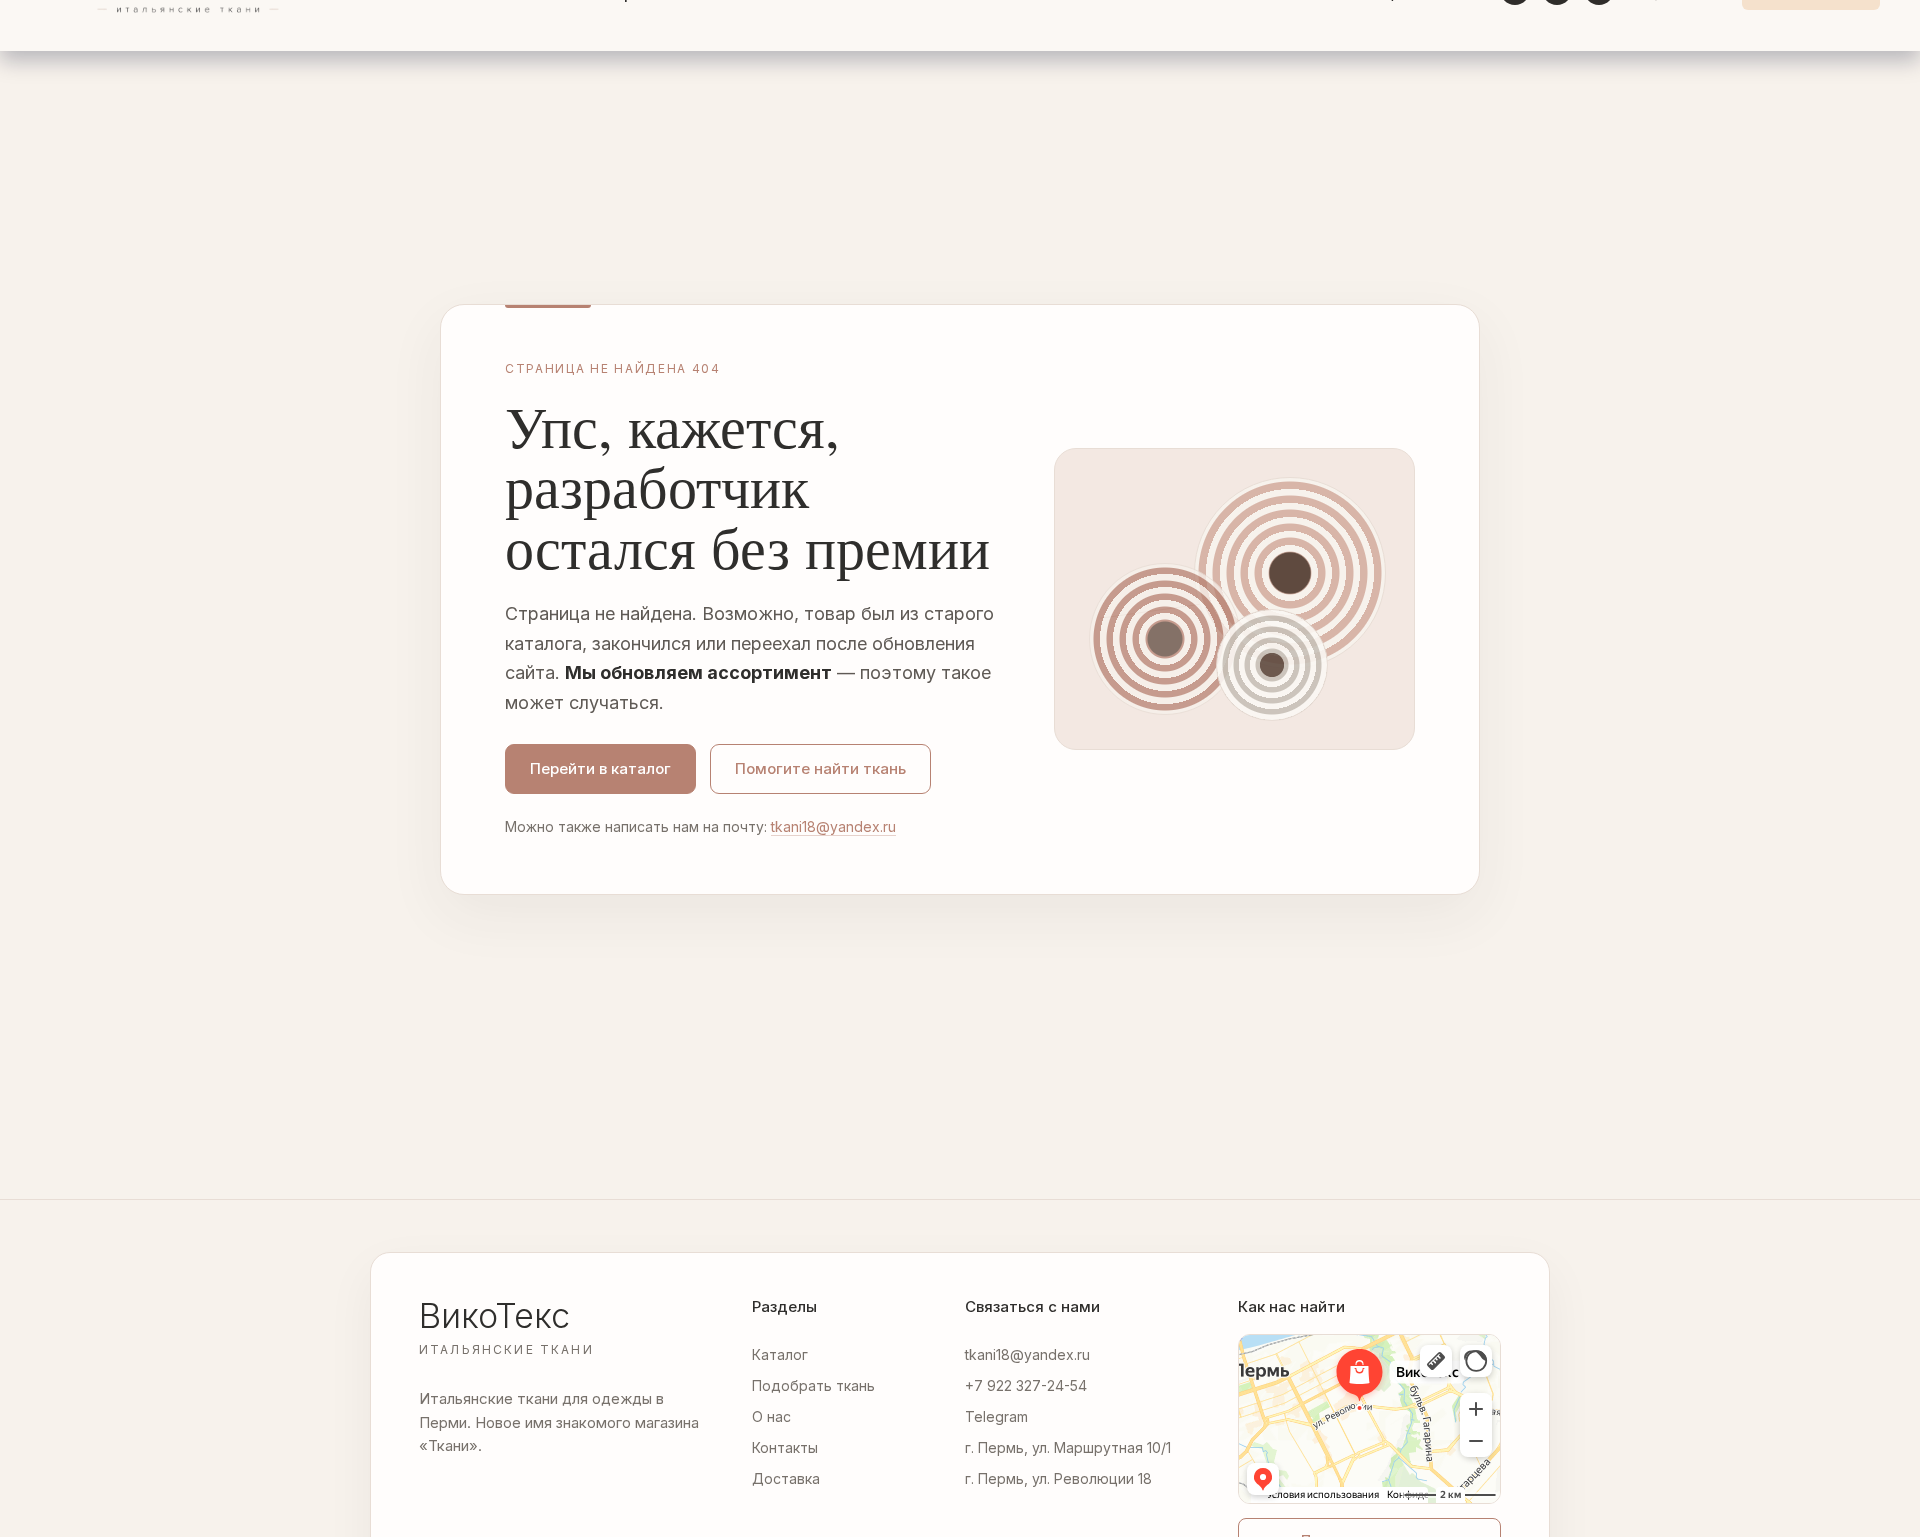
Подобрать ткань (813, 1385)
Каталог (780, 1354)
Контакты (785, 1447)
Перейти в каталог (600, 768)
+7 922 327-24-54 (1026, 1385)
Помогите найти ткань (820, 768)
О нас (771, 1416)
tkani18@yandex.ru (833, 826)
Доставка (786, 1478)
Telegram (996, 1416)
